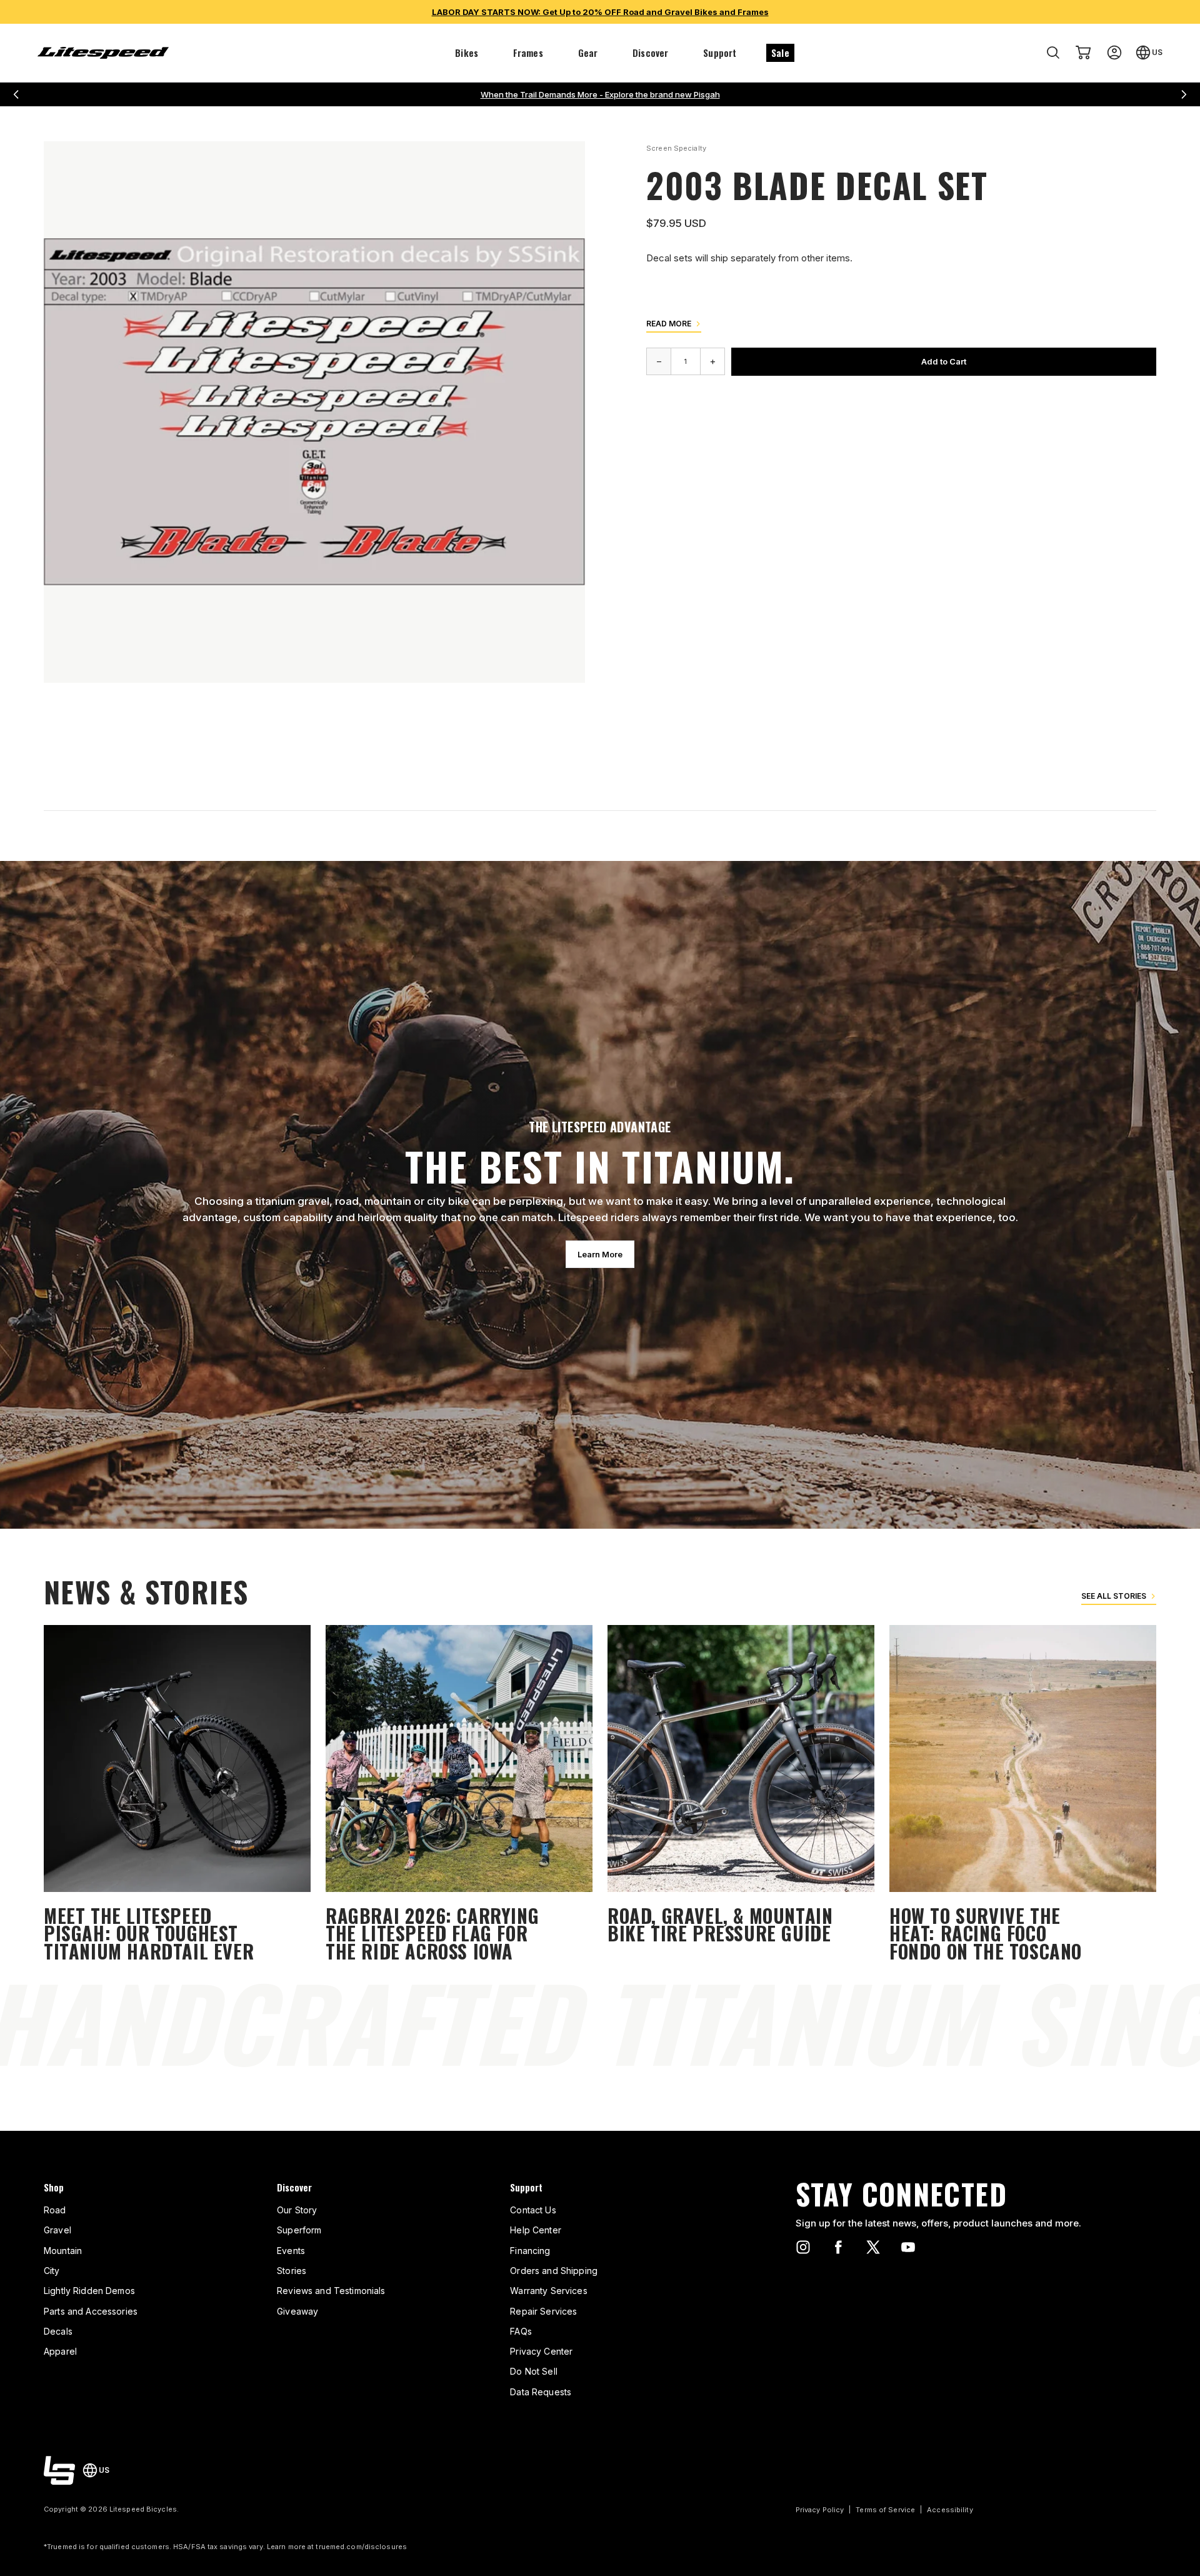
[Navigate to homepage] (103, 53)
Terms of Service (885, 2510)
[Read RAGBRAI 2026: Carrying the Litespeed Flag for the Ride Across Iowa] (459, 1795)
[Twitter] (873, 2247)
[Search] (1053, 53)
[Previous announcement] (16, 94)
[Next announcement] (1184, 94)
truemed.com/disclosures (361, 2547)
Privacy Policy (820, 2510)
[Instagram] (803, 2247)
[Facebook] (838, 2247)
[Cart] (1083, 53)
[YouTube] (908, 2247)
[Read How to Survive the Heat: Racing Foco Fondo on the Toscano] (1023, 1795)
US (1157, 52)
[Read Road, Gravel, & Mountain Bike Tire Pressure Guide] (741, 1795)
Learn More (600, 1254)
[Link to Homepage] (59, 2470)
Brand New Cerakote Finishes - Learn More (600, 94)
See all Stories (1114, 1596)
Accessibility (950, 2510)
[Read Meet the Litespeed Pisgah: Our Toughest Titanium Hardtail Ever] (177, 1795)
